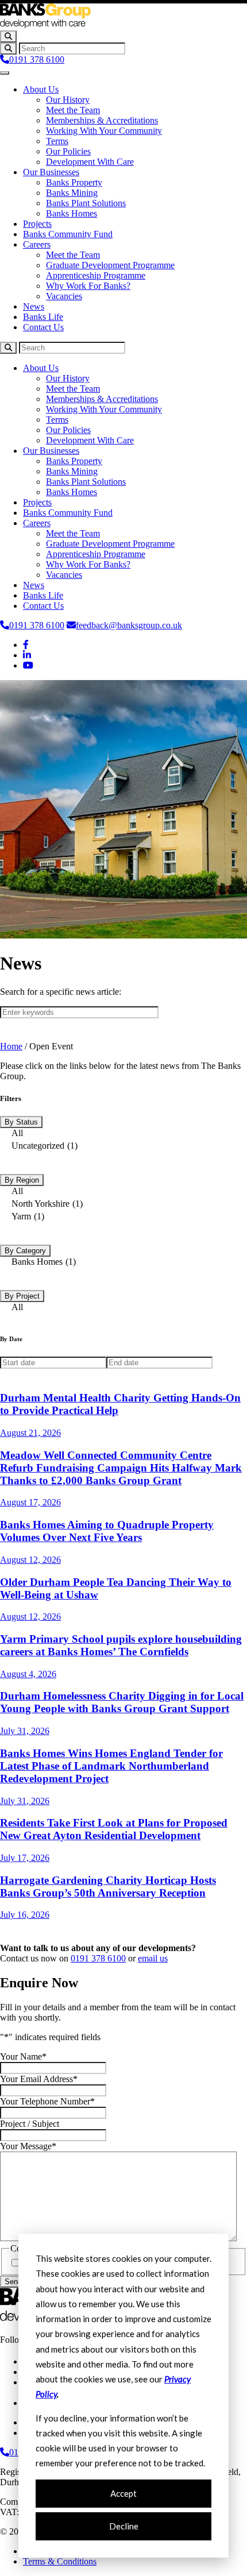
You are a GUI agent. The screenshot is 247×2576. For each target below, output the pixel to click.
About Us (41, 89)
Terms (57, 141)
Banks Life (43, 317)
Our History (68, 100)
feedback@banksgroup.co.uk (129, 625)
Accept (123, 2493)
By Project (22, 1296)
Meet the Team (73, 110)
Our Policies (68, 151)
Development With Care (90, 162)
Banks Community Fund (68, 234)
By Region (22, 1180)
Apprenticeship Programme (96, 275)
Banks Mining (72, 193)
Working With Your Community (104, 131)
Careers (37, 244)
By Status (21, 1122)
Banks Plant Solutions (86, 203)
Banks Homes (72, 213)
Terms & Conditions (60, 2561)
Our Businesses (51, 172)
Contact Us (43, 327)
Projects (37, 224)
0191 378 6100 (37, 59)
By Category (25, 1251)
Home (11, 1046)
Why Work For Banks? (88, 286)
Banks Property (74, 182)
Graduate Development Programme (110, 265)
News (34, 306)
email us (153, 1958)
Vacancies (64, 296)
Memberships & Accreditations (102, 120)
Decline (124, 2526)
